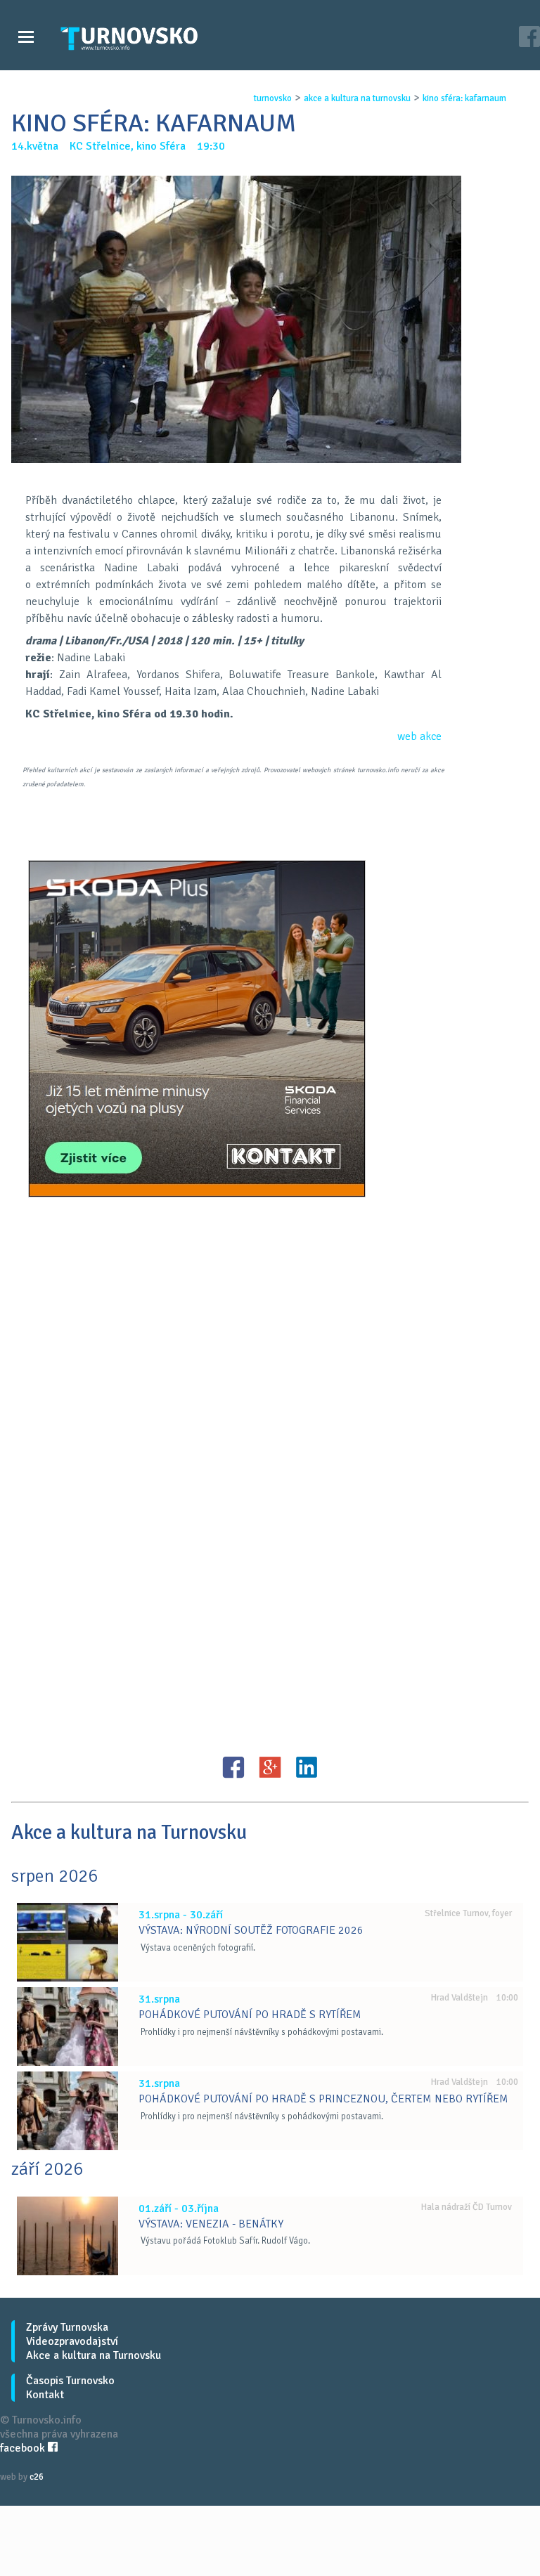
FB (233, 1767)
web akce (419, 736)
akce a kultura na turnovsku (357, 98)
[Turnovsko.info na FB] (529, 38)
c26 (37, 2477)
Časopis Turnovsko (70, 2381)
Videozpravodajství (72, 2341)
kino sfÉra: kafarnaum (464, 98)
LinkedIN (307, 1767)
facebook (24, 2448)
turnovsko (273, 98)
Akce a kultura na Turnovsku (94, 2355)
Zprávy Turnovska (67, 2327)
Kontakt (45, 2395)
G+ (270, 1767)
